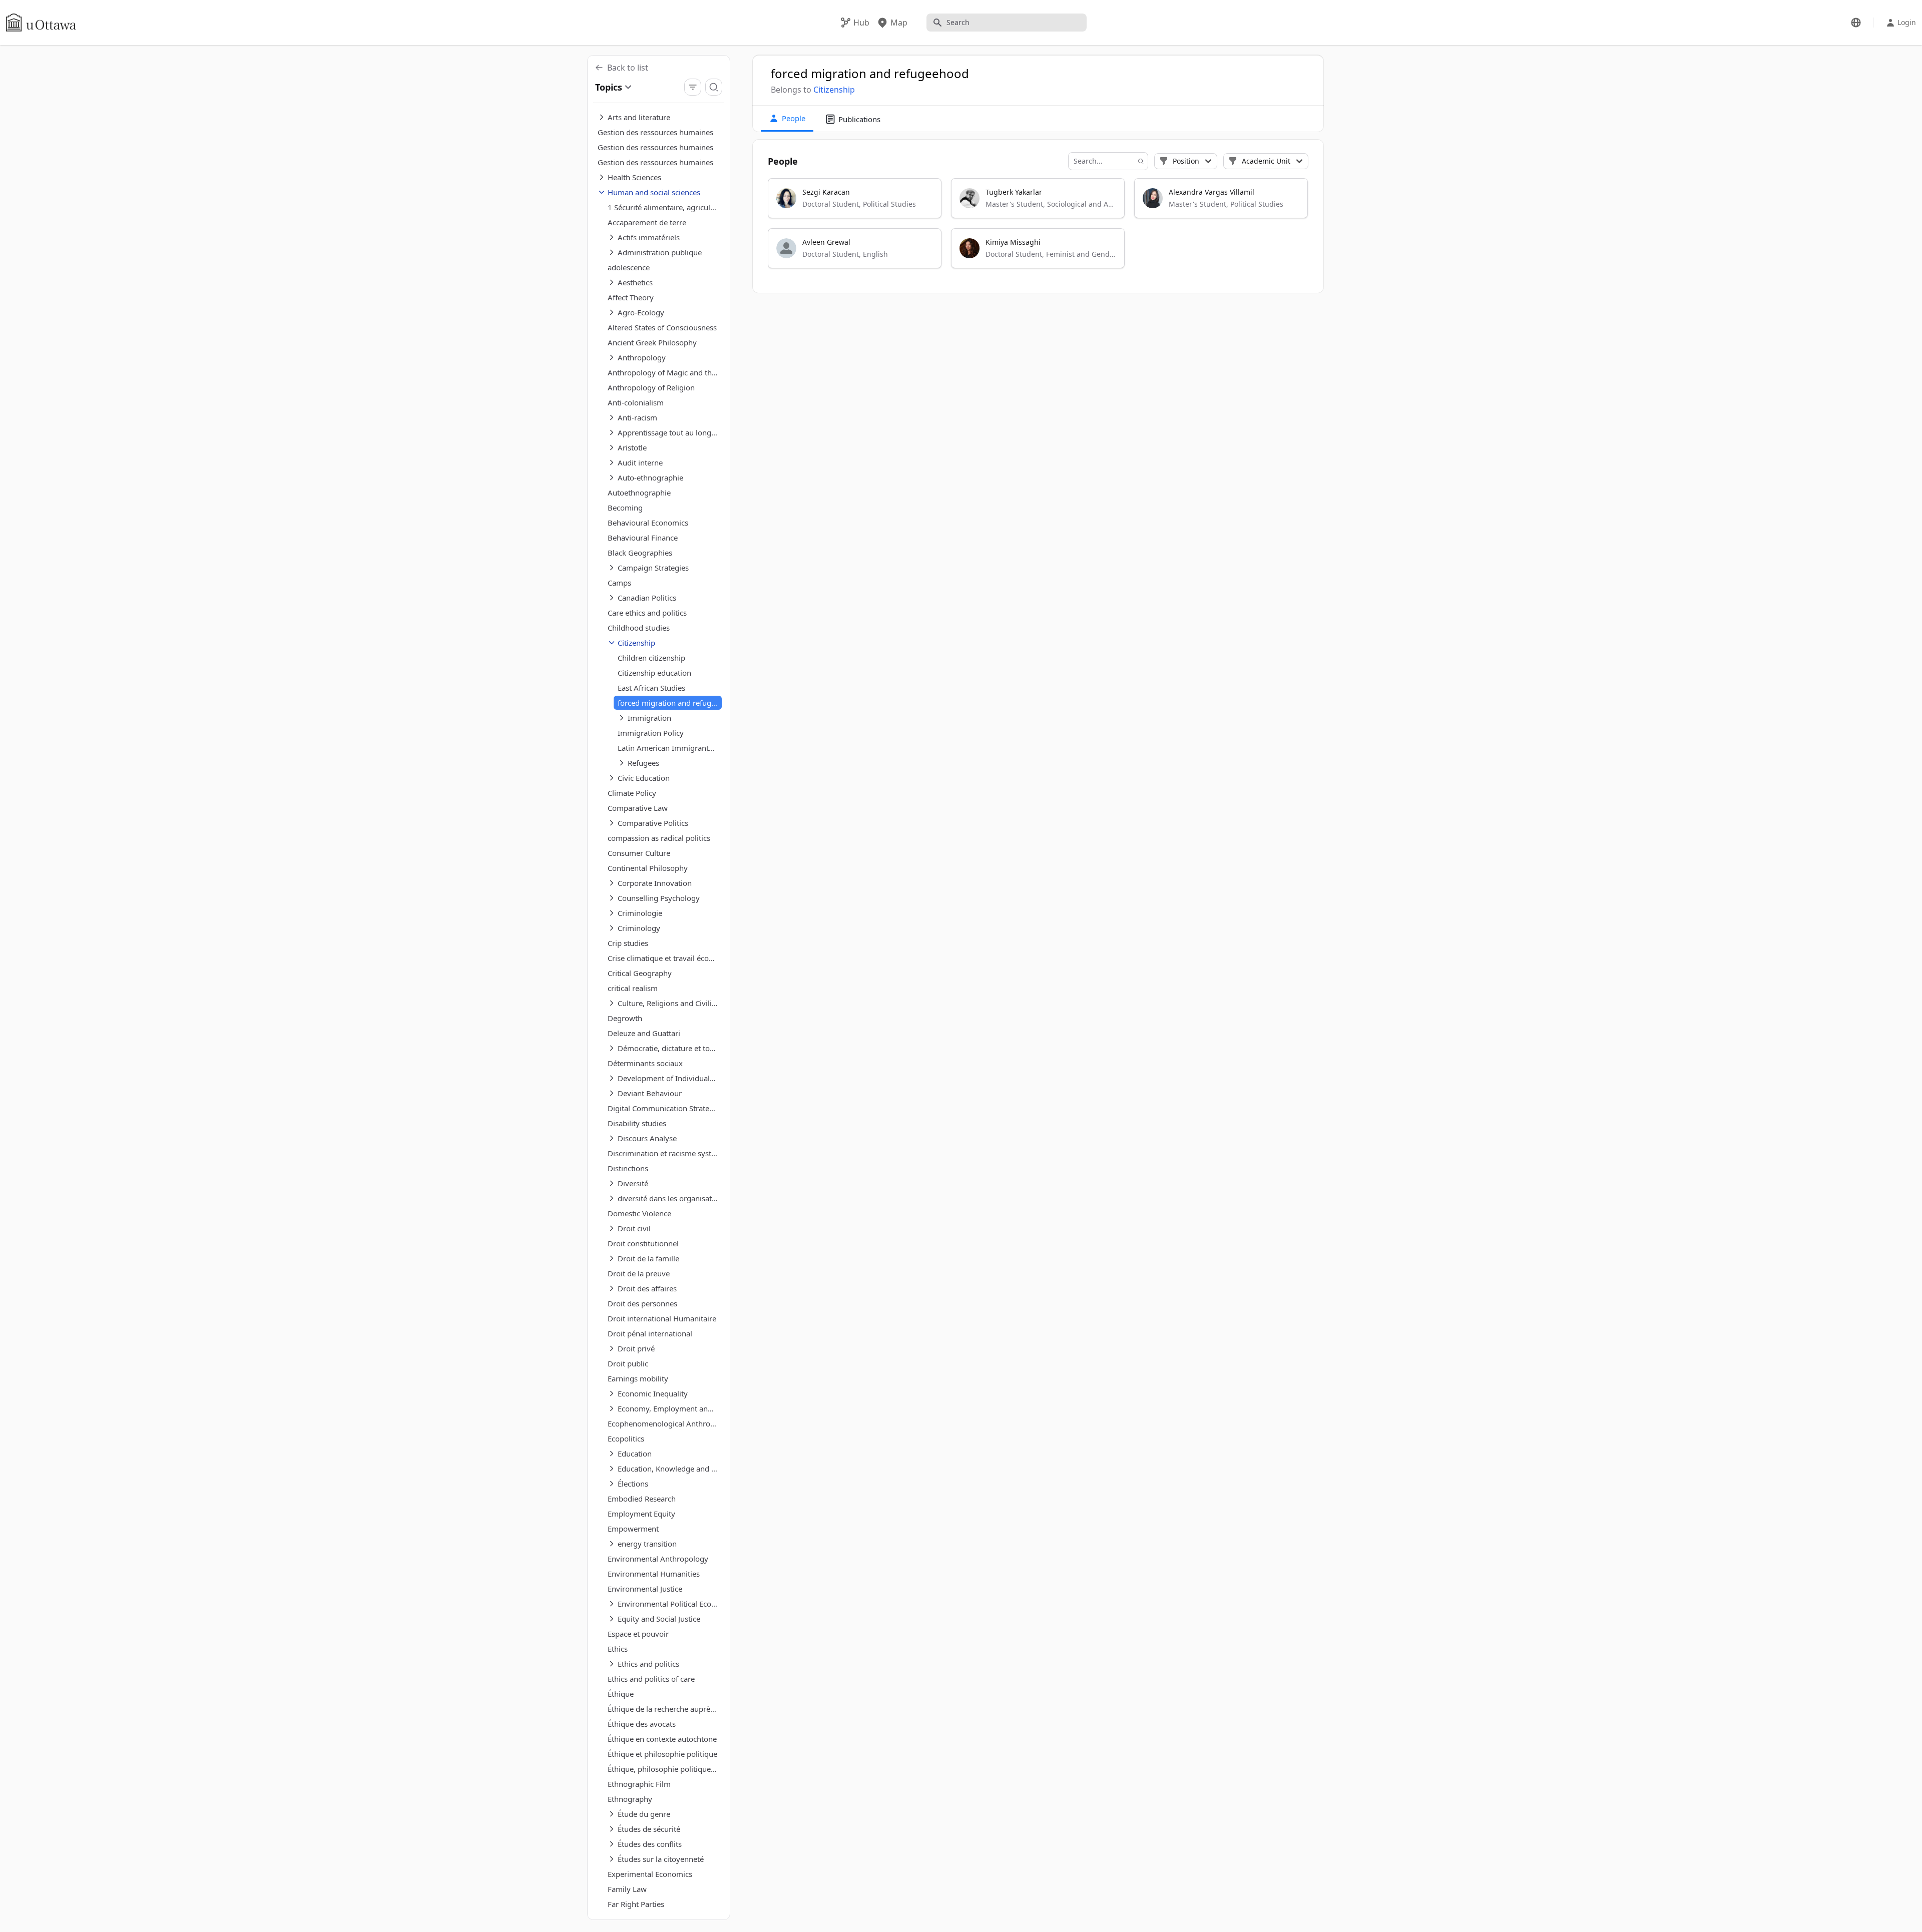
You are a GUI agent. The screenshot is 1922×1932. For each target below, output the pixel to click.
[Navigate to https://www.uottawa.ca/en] (41, 23)
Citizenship (834, 90)
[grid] (1039, 228)
